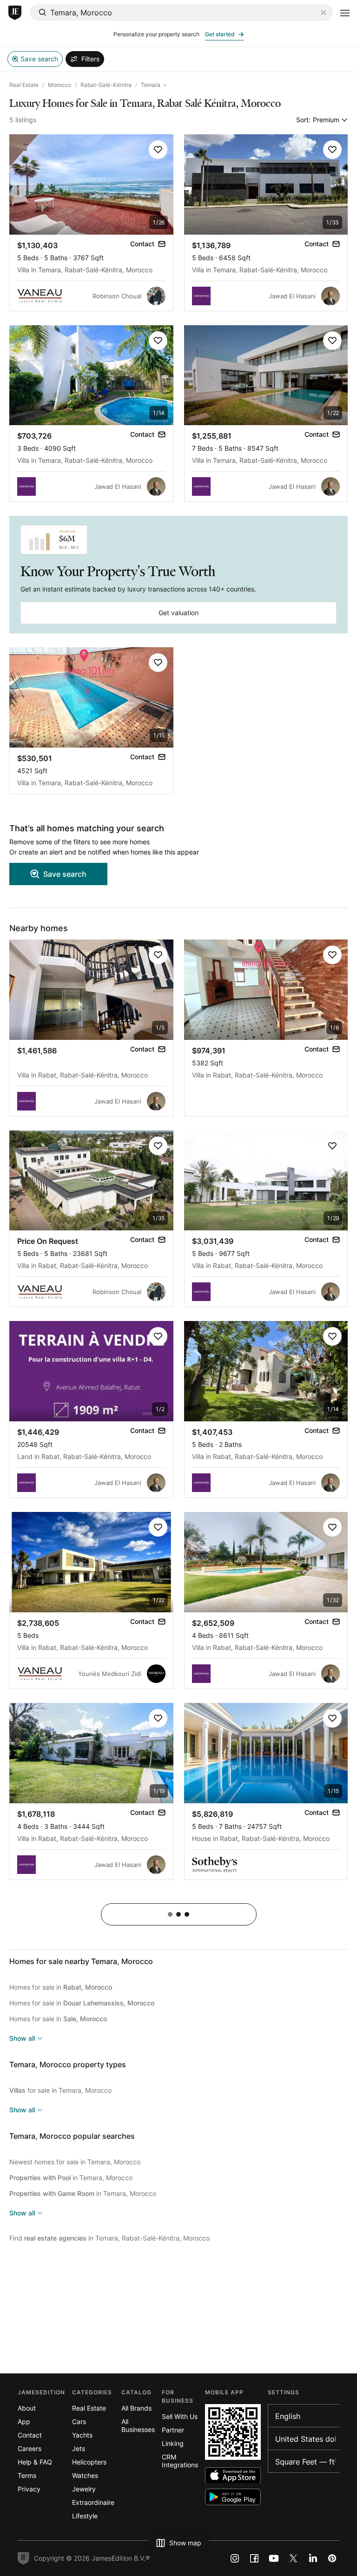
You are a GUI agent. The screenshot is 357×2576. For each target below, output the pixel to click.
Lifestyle (85, 2516)
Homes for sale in (61, 1987)
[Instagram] (235, 2558)
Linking (173, 2443)
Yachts (82, 2435)
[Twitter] (293, 2558)
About (27, 2408)
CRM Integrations (180, 2461)
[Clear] (324, 13)
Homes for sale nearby (81, 1961)
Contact (30, 2435)
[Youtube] (274, 2558)
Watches (85, 2475)
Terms (27, 2475)
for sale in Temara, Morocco (60, 2090)
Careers (30, 2448)
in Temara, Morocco (71, 2178)
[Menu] (345, 13)
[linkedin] (313, 2558)
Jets (79, 2448)
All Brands (136, 2408)
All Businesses (138, 2425)
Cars (79, 2422)
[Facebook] (254, 2558)
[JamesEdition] (15, 13)
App (24, 2422)
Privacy (29, 2489)
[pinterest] (332, 2558)
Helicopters (89, 2462)
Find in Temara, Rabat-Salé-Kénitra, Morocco (109, 2238)
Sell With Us (180, 2416)
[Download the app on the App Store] (233, 2475)
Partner (173, 2430)
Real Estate (24, 85)
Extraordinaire (93, 2502)
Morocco (59, 85)
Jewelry (84, 2489)
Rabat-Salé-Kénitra (106, 85)
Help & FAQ (35, 2462)
